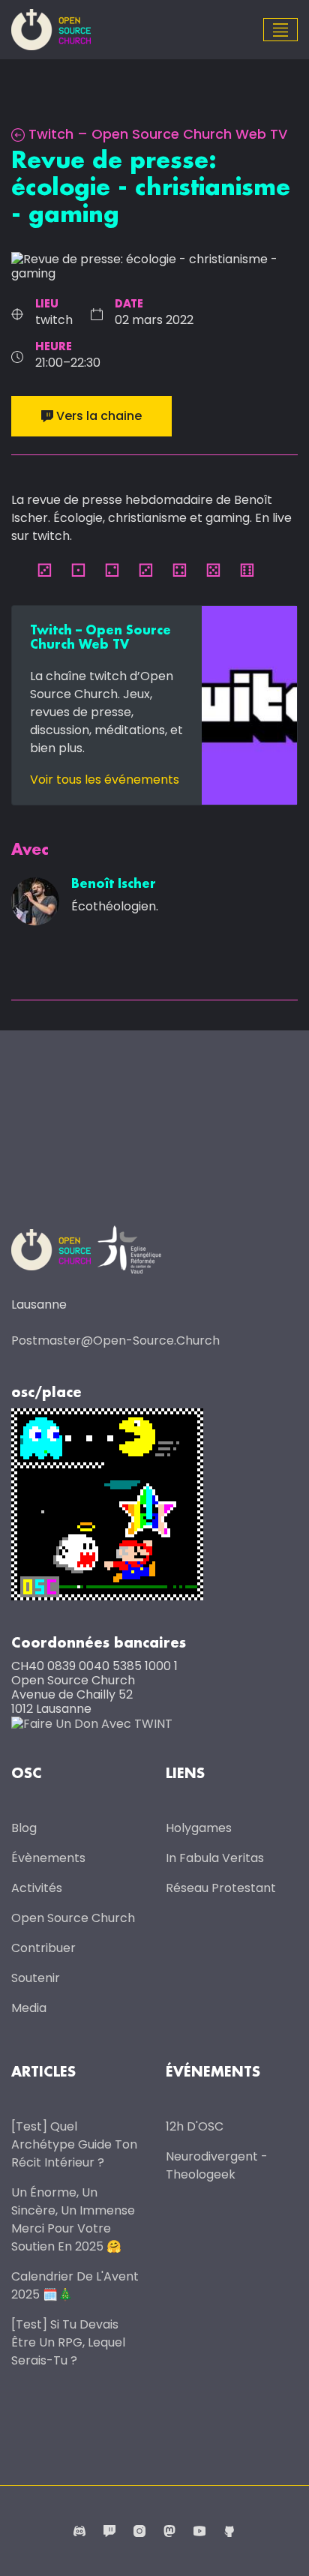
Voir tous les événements (105, 780)
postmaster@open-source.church (115, 1340)
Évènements (48, 1858)
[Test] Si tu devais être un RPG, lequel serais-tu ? (68, 2342)
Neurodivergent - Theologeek (217, 2165)
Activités (37, 1888)
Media (29, 2008)
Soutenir (36, 1978)
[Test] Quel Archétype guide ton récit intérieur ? (74, 2144)
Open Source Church (73, 1918)
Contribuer (43, 1948)
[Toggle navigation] (280, 30)
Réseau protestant (221, 1888)
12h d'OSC (195, 2126)
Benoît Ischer (114, 885)
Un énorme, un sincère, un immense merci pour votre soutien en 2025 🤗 (73, 2219)
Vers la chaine (99, 416)
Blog (24, 1828)
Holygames (199, 1828)
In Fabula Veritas (215, 1858)
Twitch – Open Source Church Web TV (158, 134)
